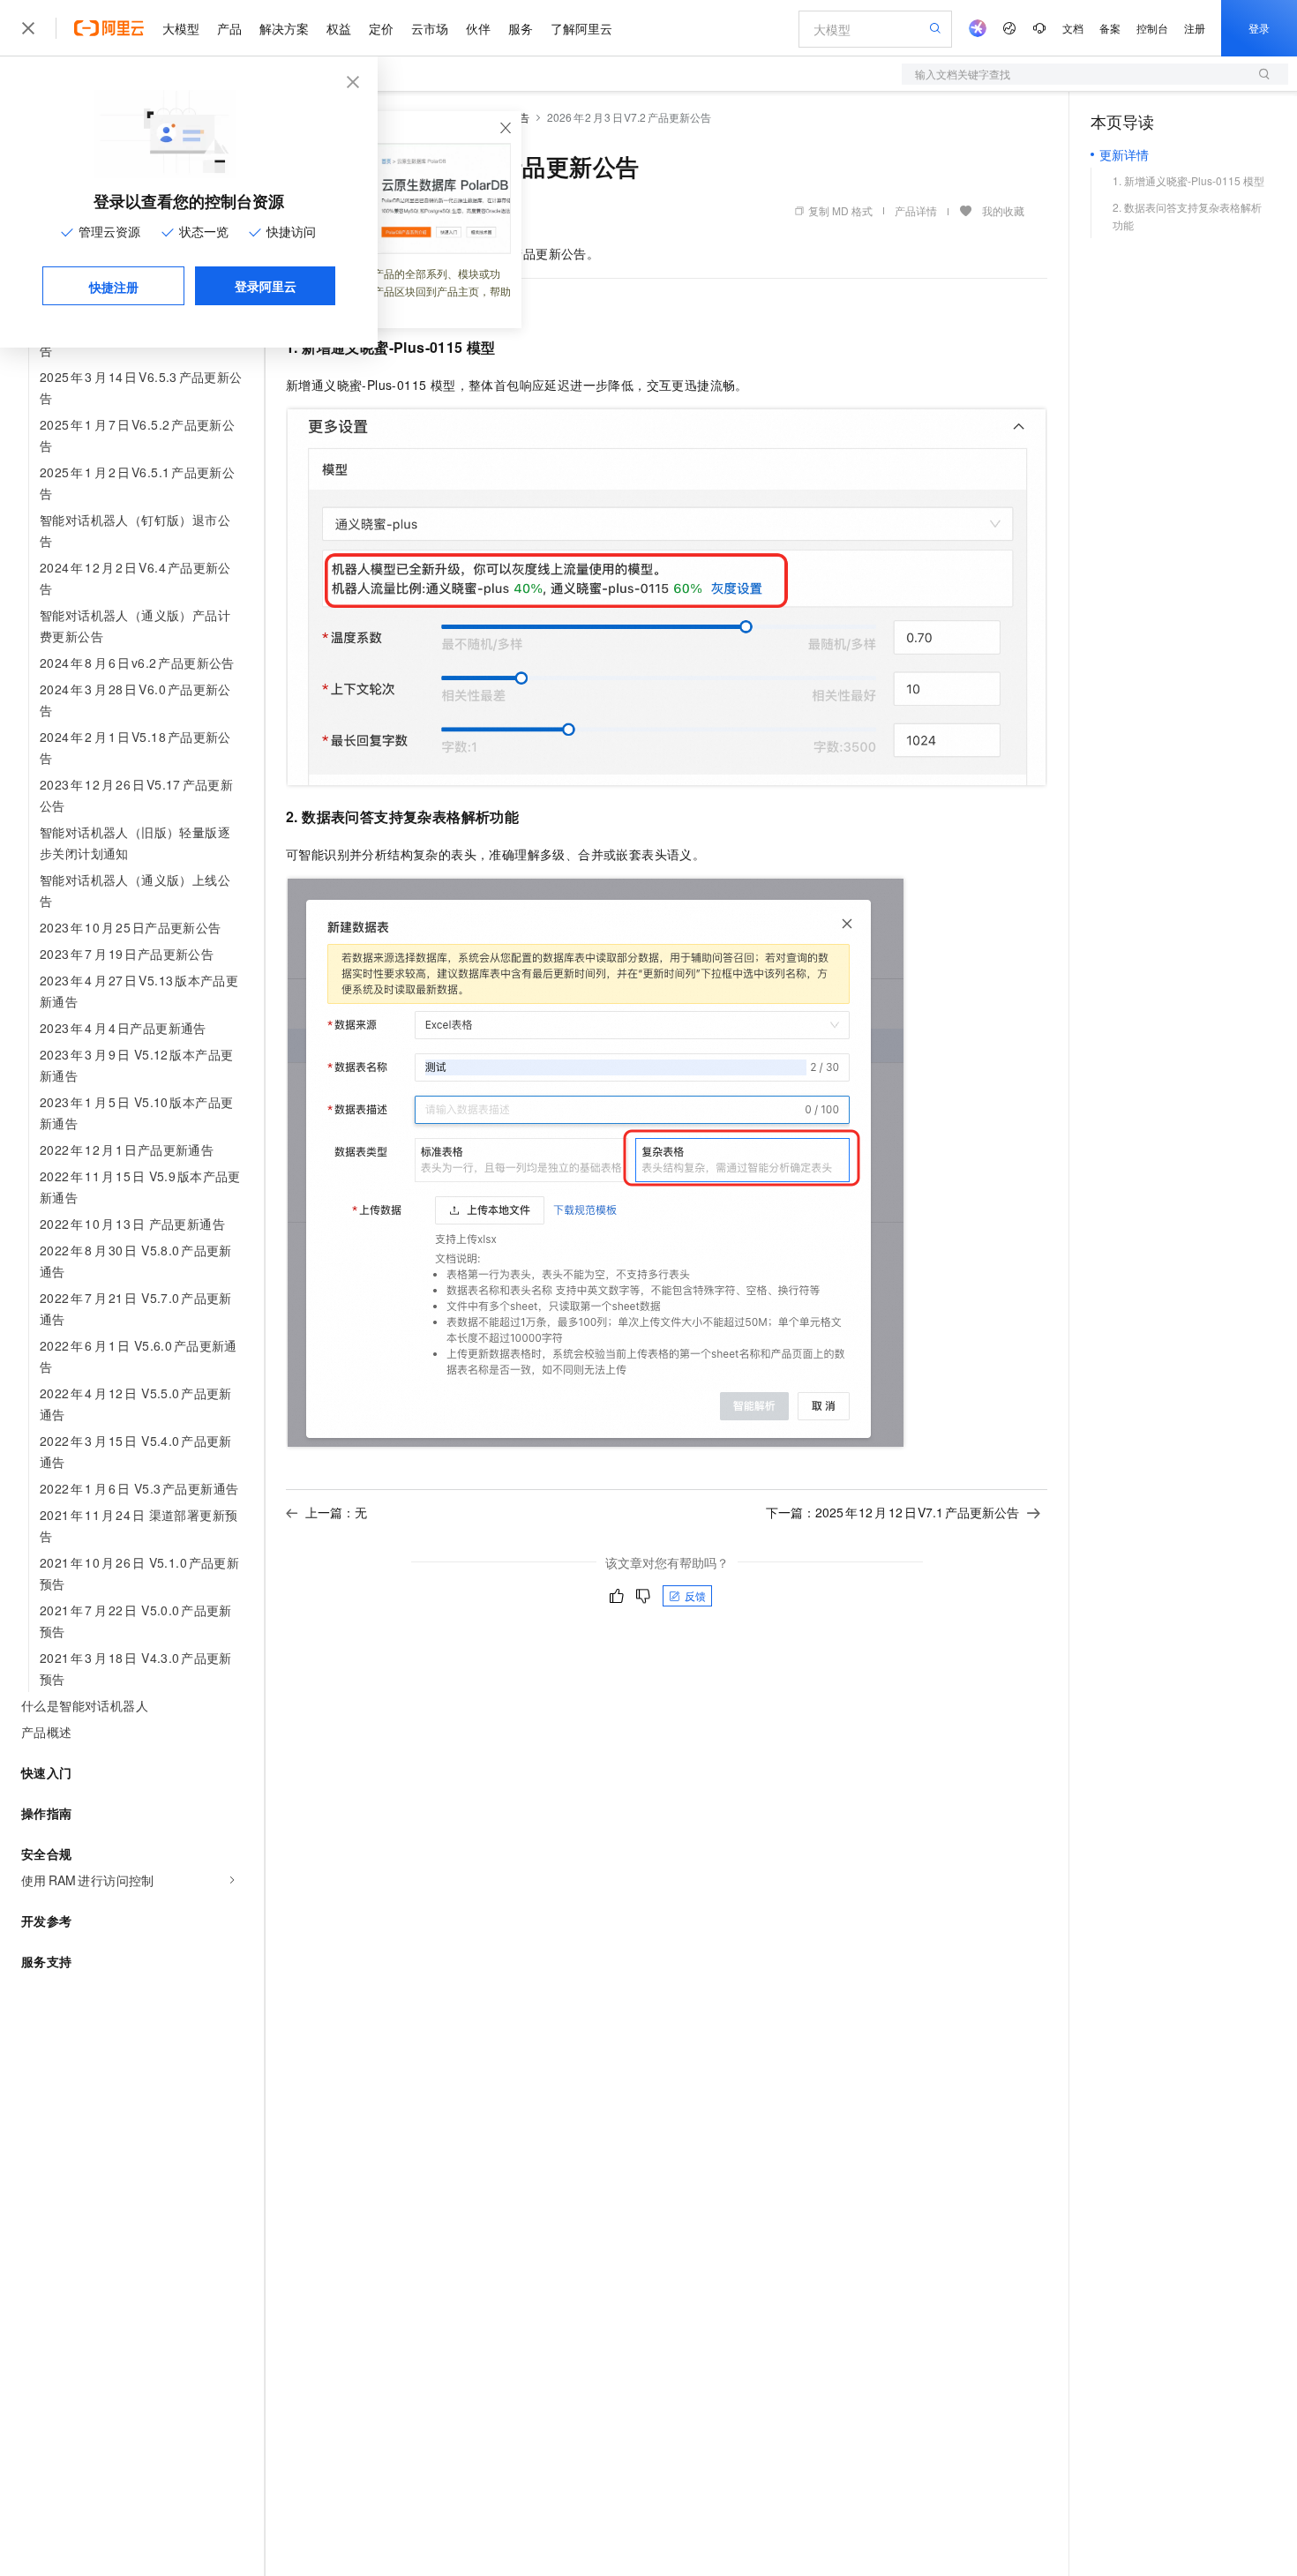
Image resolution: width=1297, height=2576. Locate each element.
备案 (1110, 28)
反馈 (695, 1595)
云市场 (430, 28)
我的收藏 (1003, 210)
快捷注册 (114, 287)
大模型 (181, 28)
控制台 (1152, 28)
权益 (339, 28)
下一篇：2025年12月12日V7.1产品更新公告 (892, 1512)
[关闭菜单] (28, 28)
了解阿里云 (581, 28)
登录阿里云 (266, 286)
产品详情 (916, 210)
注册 (1195, 28)
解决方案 (284, 28)
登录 (1259, 28)
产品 (229, 28)
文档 (1073, 28)
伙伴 (478, 28)
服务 (521, 28)
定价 (381, 28)
